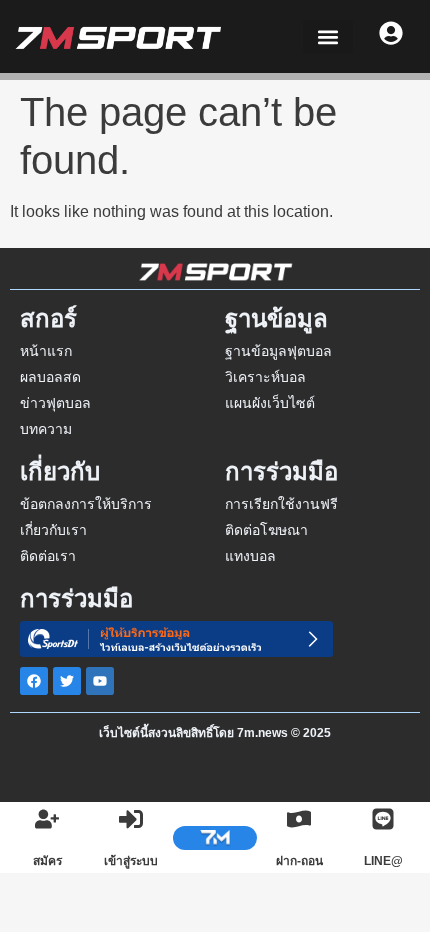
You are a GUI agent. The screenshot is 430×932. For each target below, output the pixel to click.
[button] (328, 36)
